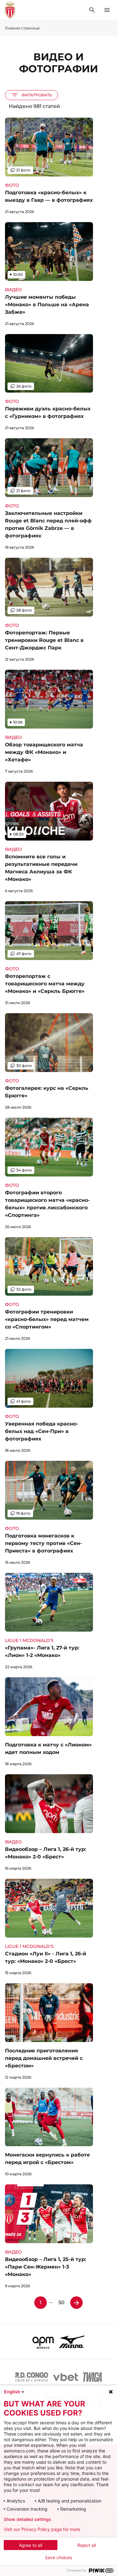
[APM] (43, 2342)
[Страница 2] (76, 2303)
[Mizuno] (72, 2342)
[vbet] (66, 2377)
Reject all (87, 2545)
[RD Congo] (32, 2377)
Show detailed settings (27, 2519)
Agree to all (31, 2545)
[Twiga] (92, 2377)
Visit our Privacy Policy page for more (42, 2529)
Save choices (58, 2558)
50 (61, 2302)
